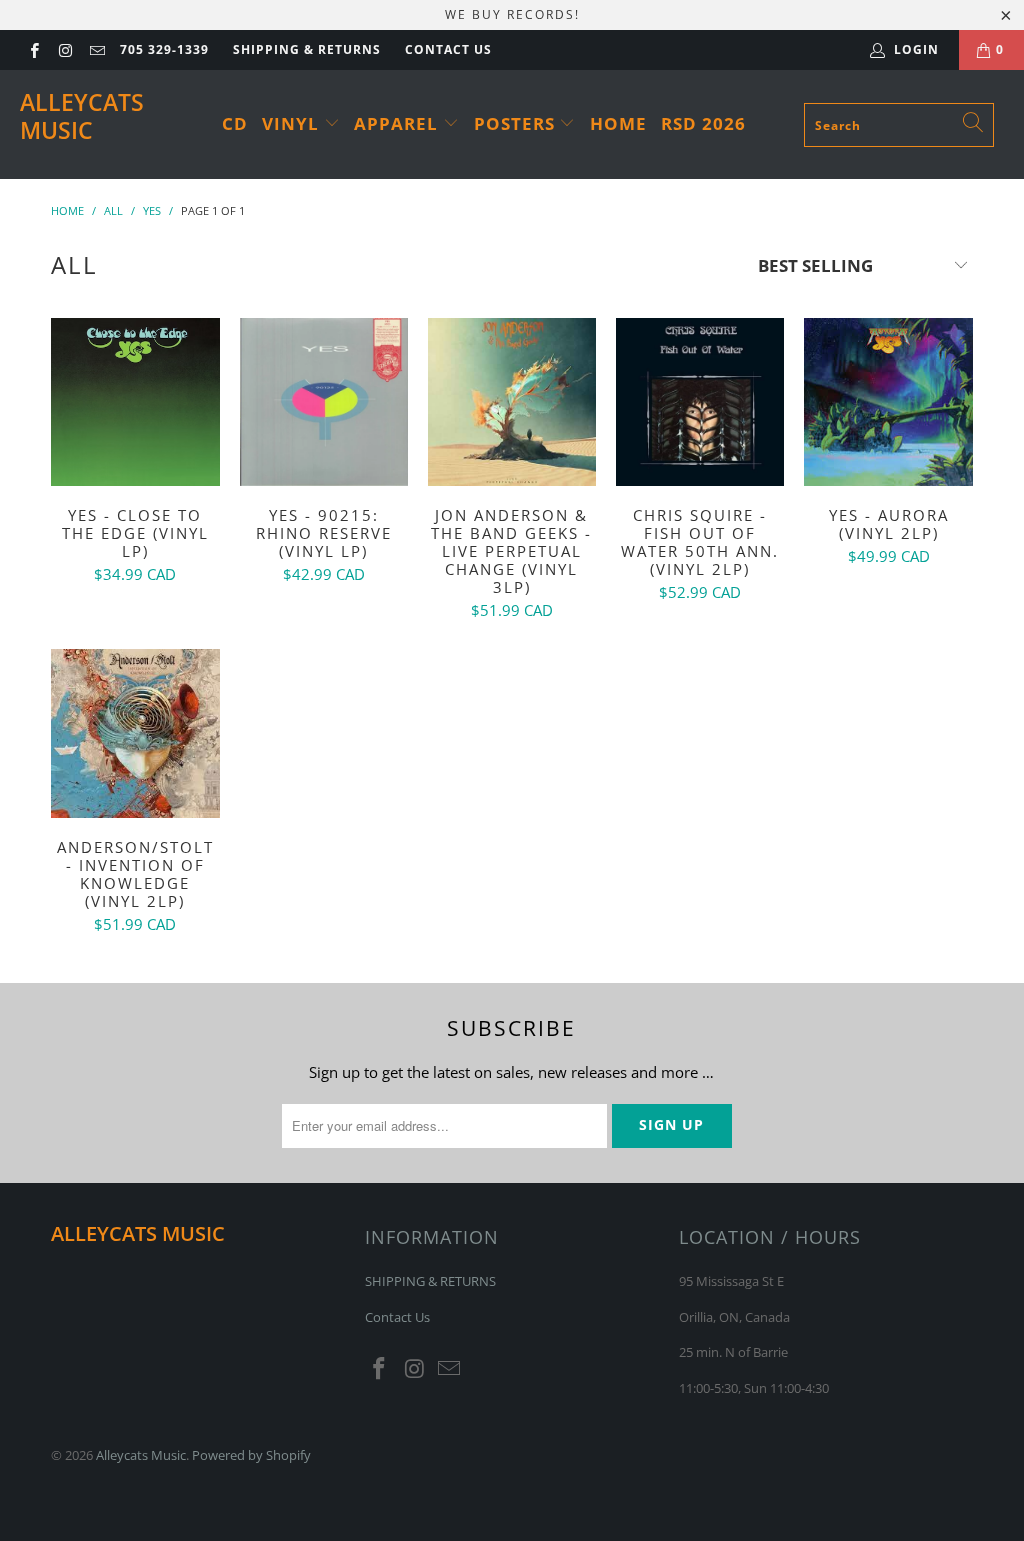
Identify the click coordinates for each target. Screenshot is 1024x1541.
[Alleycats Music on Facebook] (33, 49)
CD (235, 123)
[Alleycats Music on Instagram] (64, 49)
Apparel (398, 123)
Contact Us (448, 49)
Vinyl (293, 123)
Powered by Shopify (251, 1455)
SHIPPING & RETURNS (307, 49)
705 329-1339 (164, 49)
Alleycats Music (82, 116)
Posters (517, 123)
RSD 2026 (703, 123)
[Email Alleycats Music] (96, 49)
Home (618, 123)
